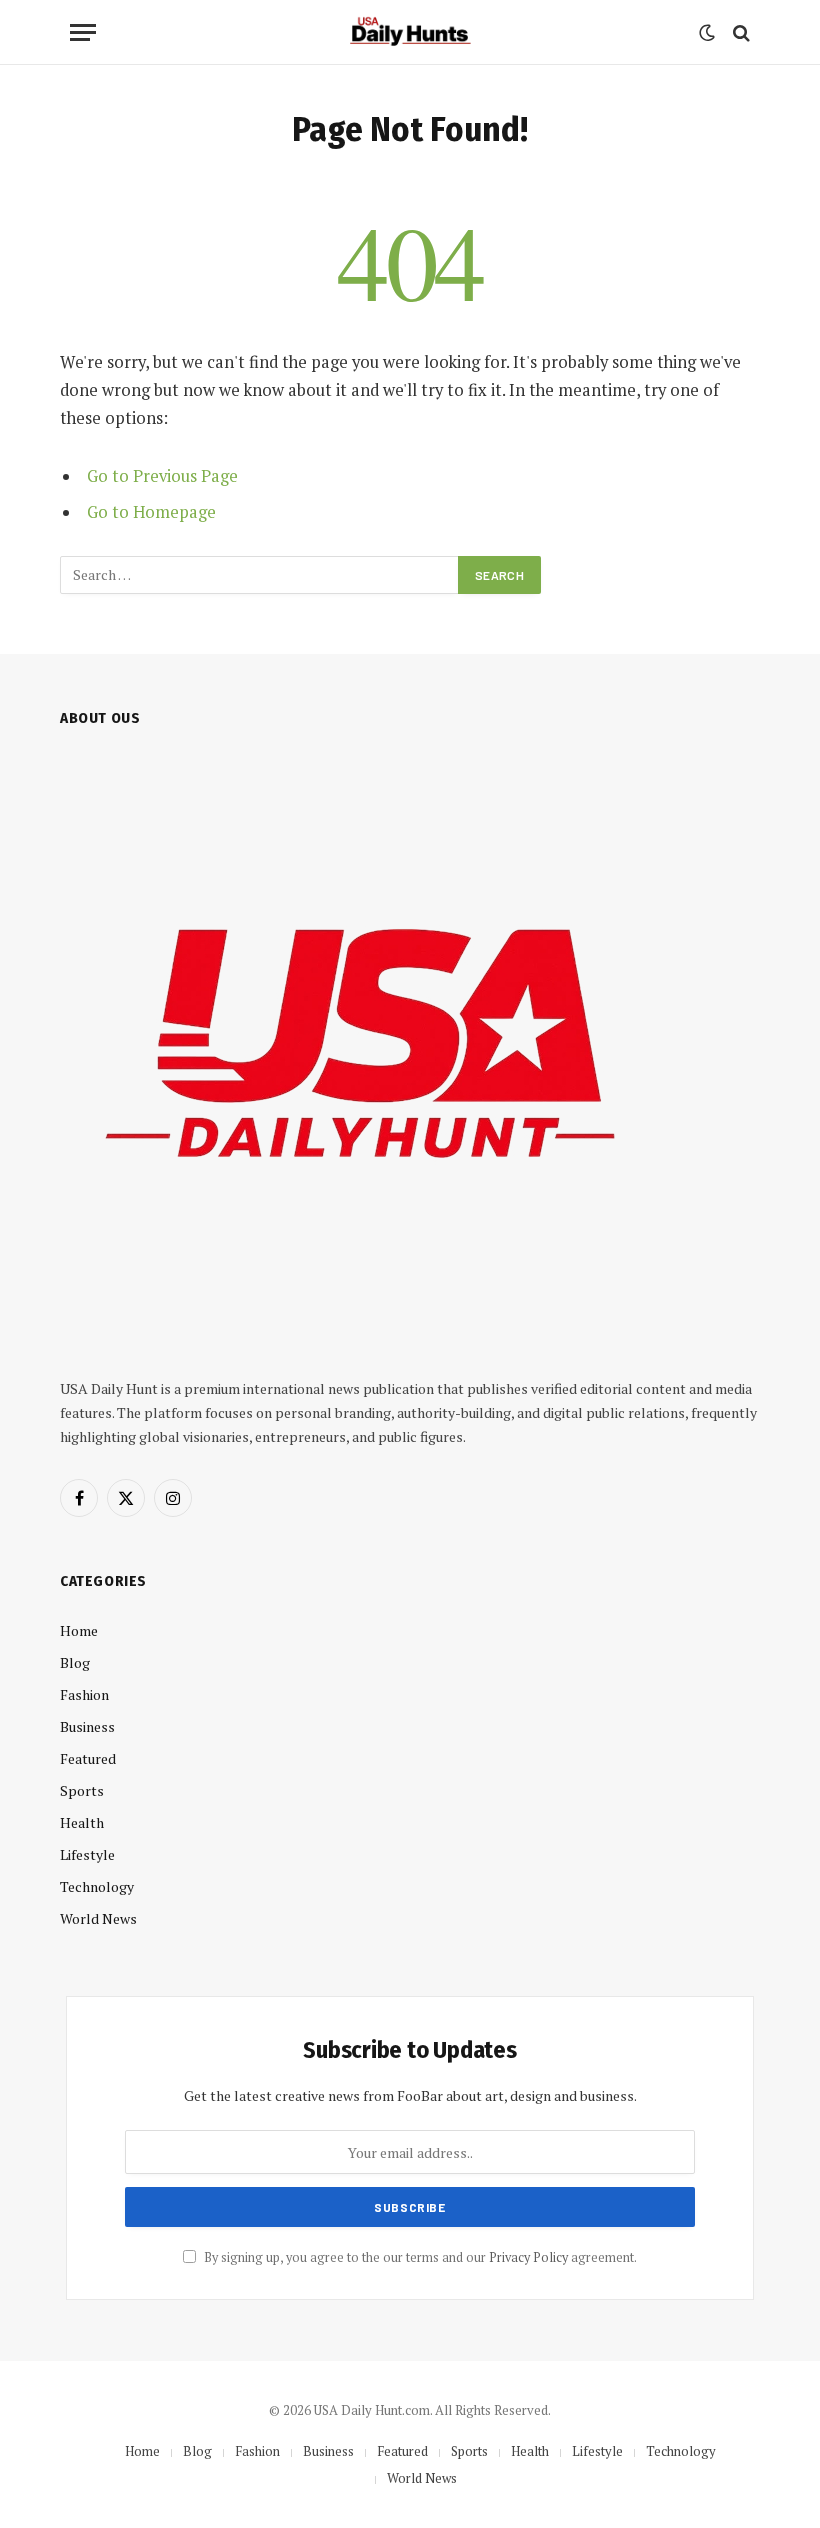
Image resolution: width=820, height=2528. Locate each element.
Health (82, 1822)
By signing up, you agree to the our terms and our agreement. (419, 2257)
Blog (75, 1662)
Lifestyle (87, 1854)
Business (87, 1726)
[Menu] (83, 32)
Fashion (84, 1694)
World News (98, 1918)
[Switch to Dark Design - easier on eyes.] (707, 33)
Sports (82, 1790)
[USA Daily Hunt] (410, 32)
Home (79, 1630)
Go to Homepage (151, 512)
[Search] (739, 32)
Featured (88, 1758)
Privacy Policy (528, 2257)
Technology (97, 1886)
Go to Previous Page (162, 476)
